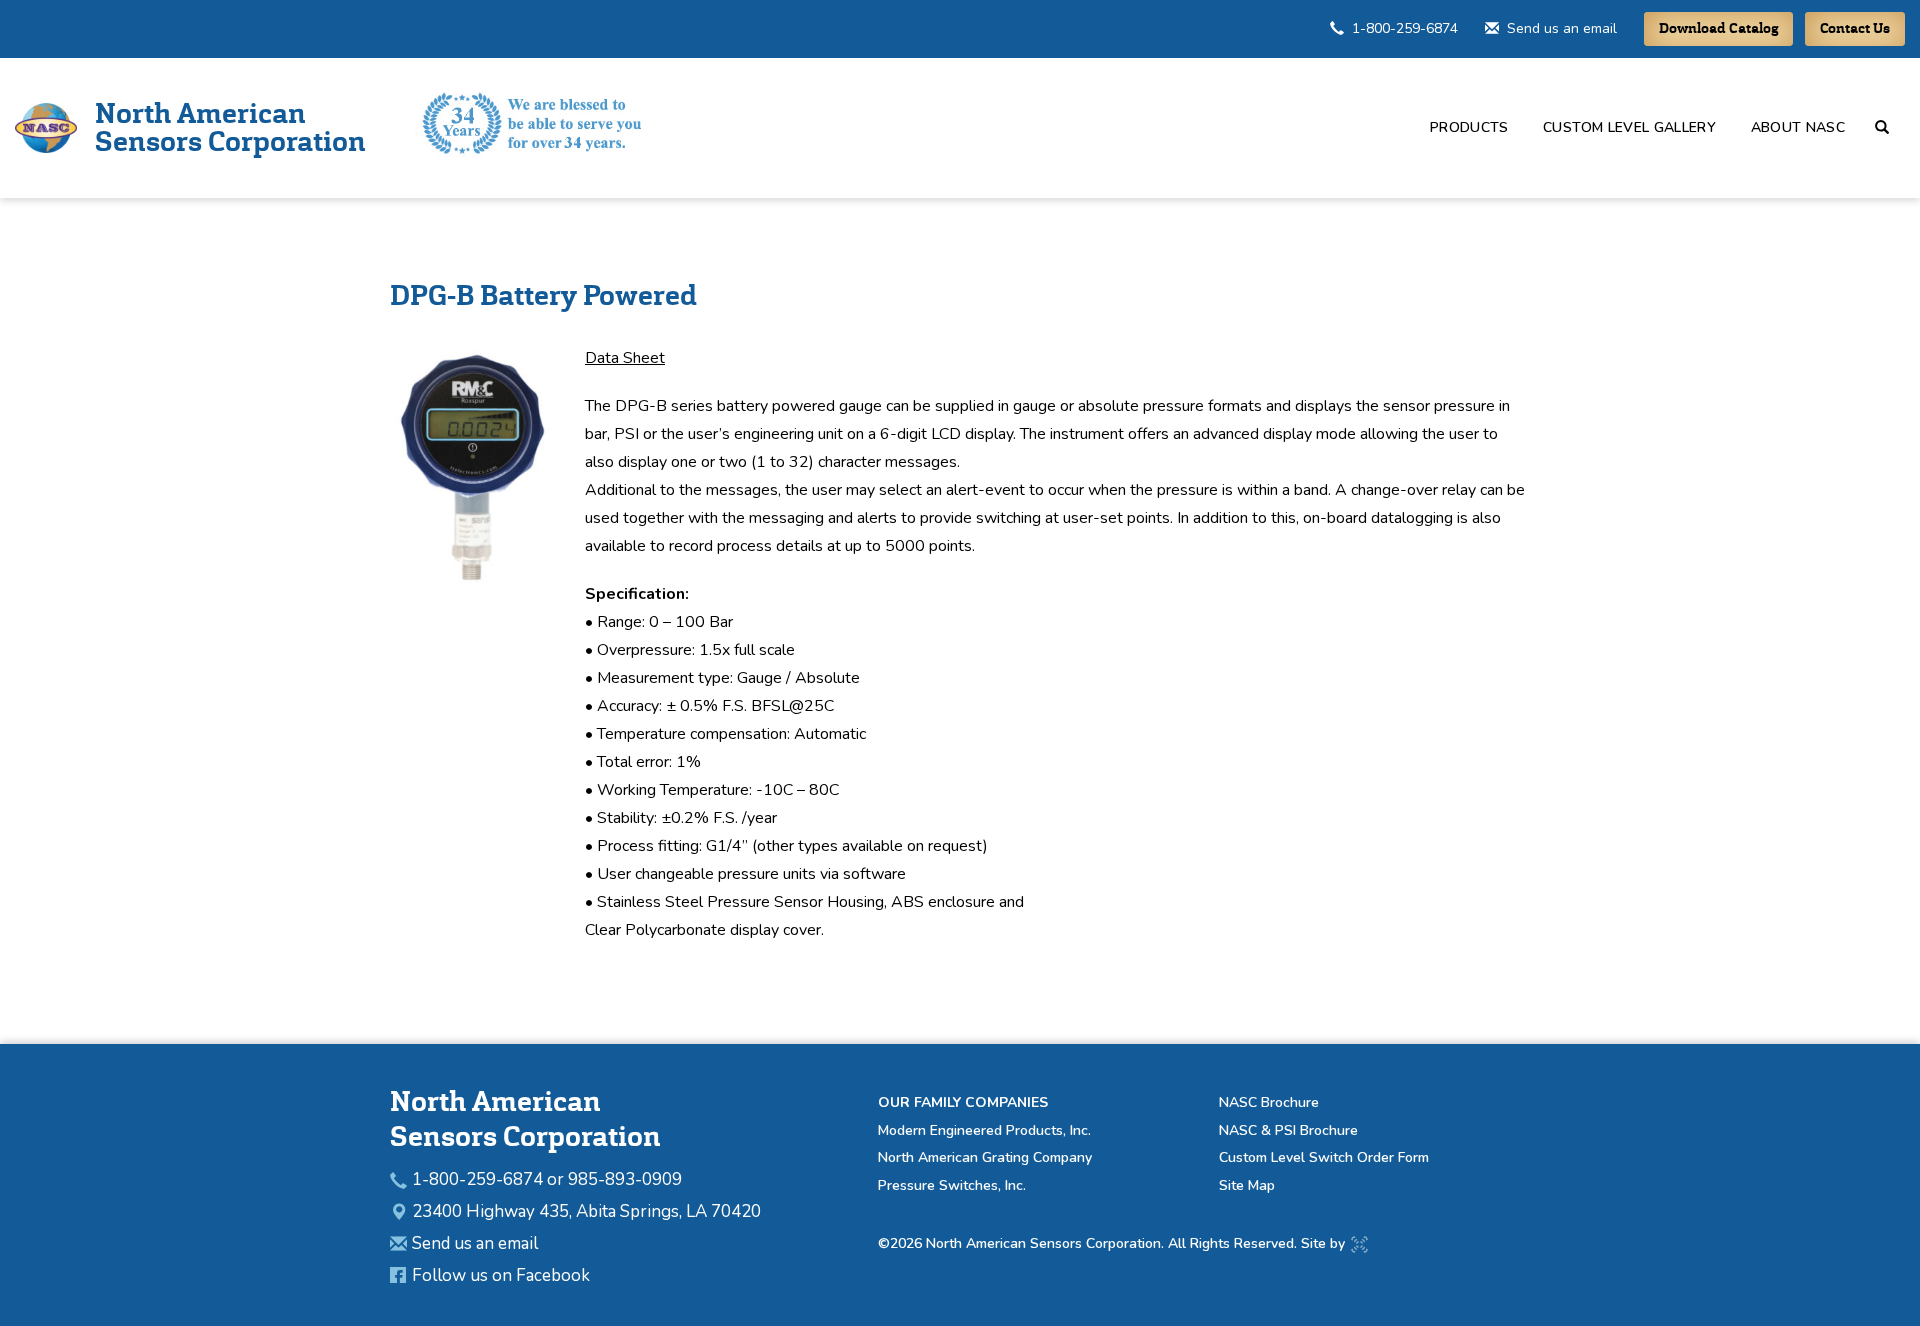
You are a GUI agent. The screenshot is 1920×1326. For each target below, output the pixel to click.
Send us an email (1562, 28)
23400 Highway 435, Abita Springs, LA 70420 (586, 1211)
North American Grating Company (985, 1157)
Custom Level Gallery (1629, 127)
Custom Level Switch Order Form (1324, 1157)
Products (1469, 127)
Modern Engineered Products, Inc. (984, 1130)
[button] (1890, 127)
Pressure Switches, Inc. (952, 1185)
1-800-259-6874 (1405, 28)
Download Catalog (1718, 28)
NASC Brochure (1269, 1102)
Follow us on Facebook (501, 1275)
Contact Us (1855, 28)
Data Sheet (625, 358)
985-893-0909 (625, 1179)
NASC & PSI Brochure (1288, 1130)
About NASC (1798, 127)
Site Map (1247, 1185)
